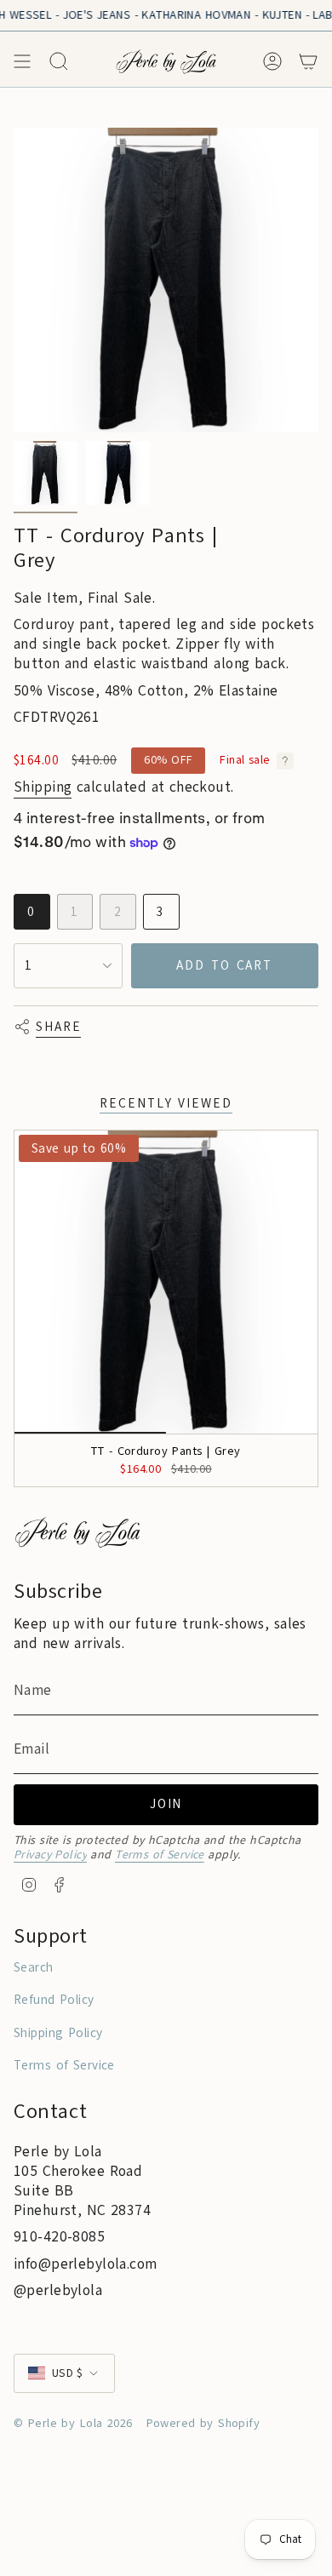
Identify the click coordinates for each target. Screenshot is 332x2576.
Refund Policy (54, 2000)
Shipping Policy (58, 2033)
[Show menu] (22, 61)
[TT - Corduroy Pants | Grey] (166, 1282)
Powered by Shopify (203, 2423)
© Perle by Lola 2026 (73, 2423)
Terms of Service (160, 1855)
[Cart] (308, 61)
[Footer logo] (77, 1532)
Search (34, 1967)
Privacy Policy (50, 1855)
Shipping (43, 787)
